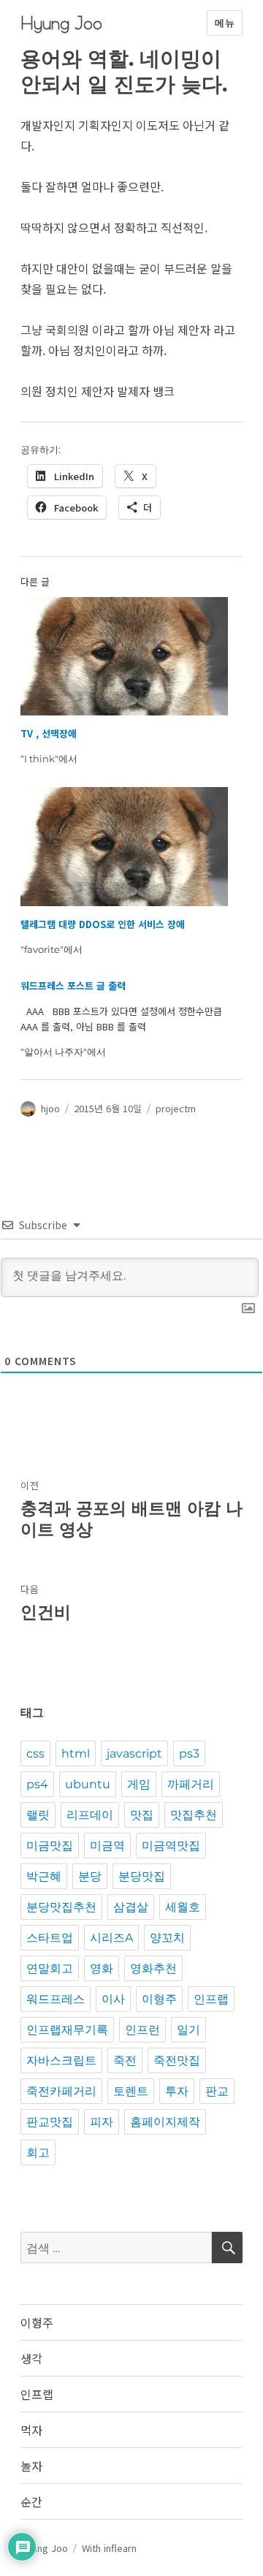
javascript (134, 1754)
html (76, 1754)
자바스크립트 (61, 2060)
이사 (113, 1999)
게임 (139, 1784)
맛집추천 (194, 1815)
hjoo (50, 1108)
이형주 (159, 1999)
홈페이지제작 (165, 2122)
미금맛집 (50, 1846)
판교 (217, 2091)
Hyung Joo (61, 23)
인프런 (142, 2030)
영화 (102, 1968)
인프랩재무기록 (67, 2030)
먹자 (31, 2430)
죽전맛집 (177, 2060)
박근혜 (44, 1876)
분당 (90, 1876)
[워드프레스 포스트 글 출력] (125, 1019)
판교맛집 (50, 2122)
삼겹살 (131, 1907)
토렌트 (131, 2091)
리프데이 (90, 1815)
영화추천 (153, 1968)
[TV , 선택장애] (125, 657)
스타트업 (50, 1938)
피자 (102, 2122)
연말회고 (50, 1968)
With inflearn (109, 2548)
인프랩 (211, 1999)
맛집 (142, 1815)
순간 (31, 2501)
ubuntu (88, 1784)
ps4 (37, 1784)
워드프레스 (56, 1999)
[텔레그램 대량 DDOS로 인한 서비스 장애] (125, 847)
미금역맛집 (171, 1846)
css (35, 1754)
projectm (176, 1108)
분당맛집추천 (61, 1907)
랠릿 (38, 1815)
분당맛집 (142, 1876)
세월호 (183, 1907)
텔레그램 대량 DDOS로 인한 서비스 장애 (103, 924)
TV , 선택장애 (49, 733)
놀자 (31, 2466)
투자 (177, 2091)
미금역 (107, 1846)
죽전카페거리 (61, 2091)
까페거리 (191, 1784)
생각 (31, 2358)
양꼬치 (167, 1938)
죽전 (125, 2060)
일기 (188, 2030)
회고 (38, 2153)
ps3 (189, 1754)
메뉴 (225, 23)
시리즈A (111, 1938)
